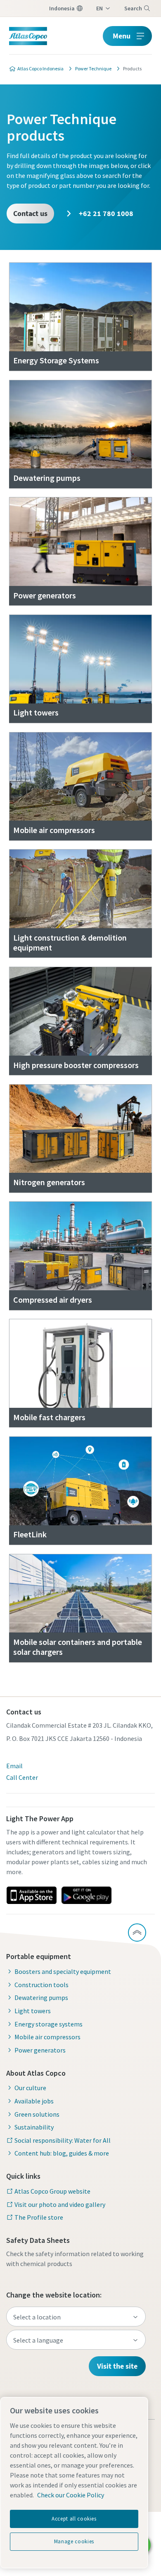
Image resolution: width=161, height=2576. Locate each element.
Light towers (33, 2011)
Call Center (22, 1777)
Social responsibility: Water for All (63, 2140)
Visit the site (117, 2366)
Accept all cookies (74, 2519)
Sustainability (34, 2127)
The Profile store (39, 2217)
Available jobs (34, 2101)
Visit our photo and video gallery (60, 2204)
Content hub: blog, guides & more (62, 2153)
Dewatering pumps (41, 1997)
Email (14, 1766)
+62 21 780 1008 (105, 213)
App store (31, 1895)
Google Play (86, 1895)
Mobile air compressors (47, 2037)
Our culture (30, 2088)
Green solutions (37, 2114)
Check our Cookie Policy (71, 2495)
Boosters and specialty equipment (63, 1971)
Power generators (40, 2050)
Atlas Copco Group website (52, 2191)
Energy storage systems (49, 2024)
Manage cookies (74, 2541)
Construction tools (41, 1985)
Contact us (30, 213)
